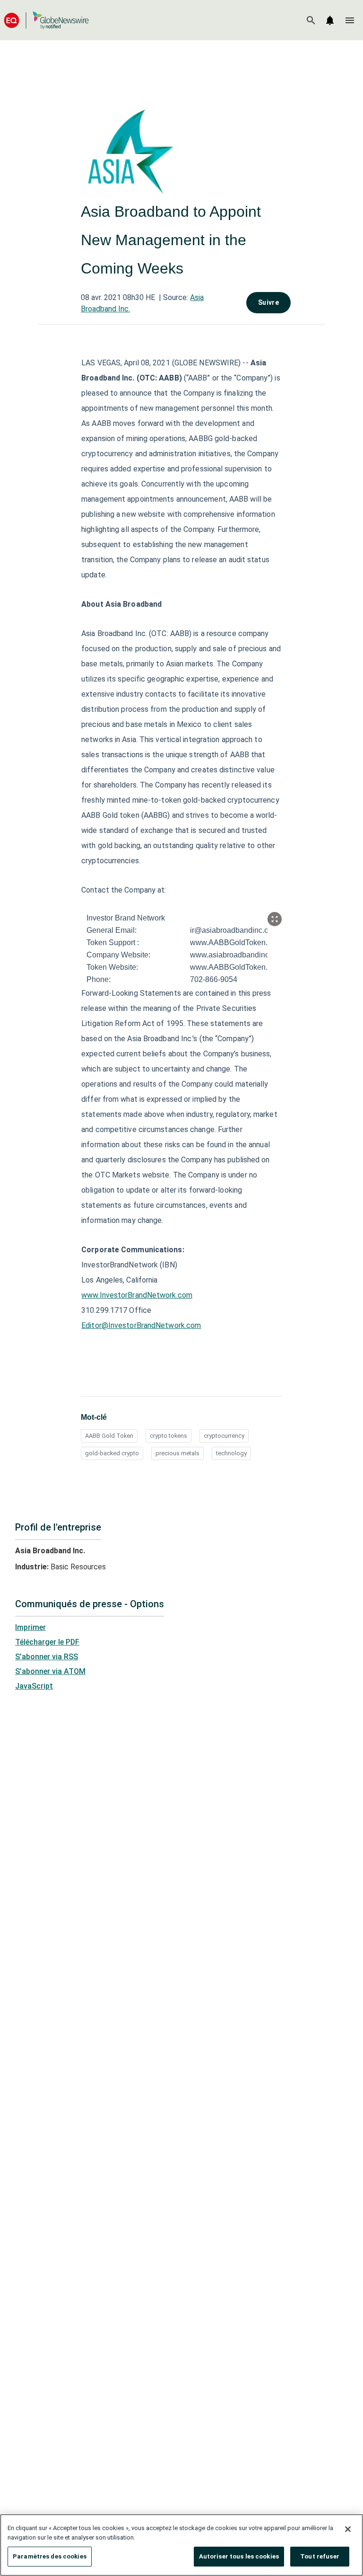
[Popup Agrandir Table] (275, 919)
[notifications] (330, 20)
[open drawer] (350, 20)
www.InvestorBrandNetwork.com (137, 1295)
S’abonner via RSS (47, 1657)
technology (231, 1453)
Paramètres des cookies (50, 2556)
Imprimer (30, 1627)
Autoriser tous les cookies (239, 2556)
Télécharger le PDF (47, 1642)
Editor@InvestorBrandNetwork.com (141, 1325)
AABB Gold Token (109, 1436)
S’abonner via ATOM (50, 1671)
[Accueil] (46, 20)
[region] (181, 2545)
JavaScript (34, 1686)
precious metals (177, 1453)
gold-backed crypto (112, 1453)
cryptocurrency (224, 1436)
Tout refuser (320, 2556)
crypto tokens (169, 1436)
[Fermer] (348, 2529)
